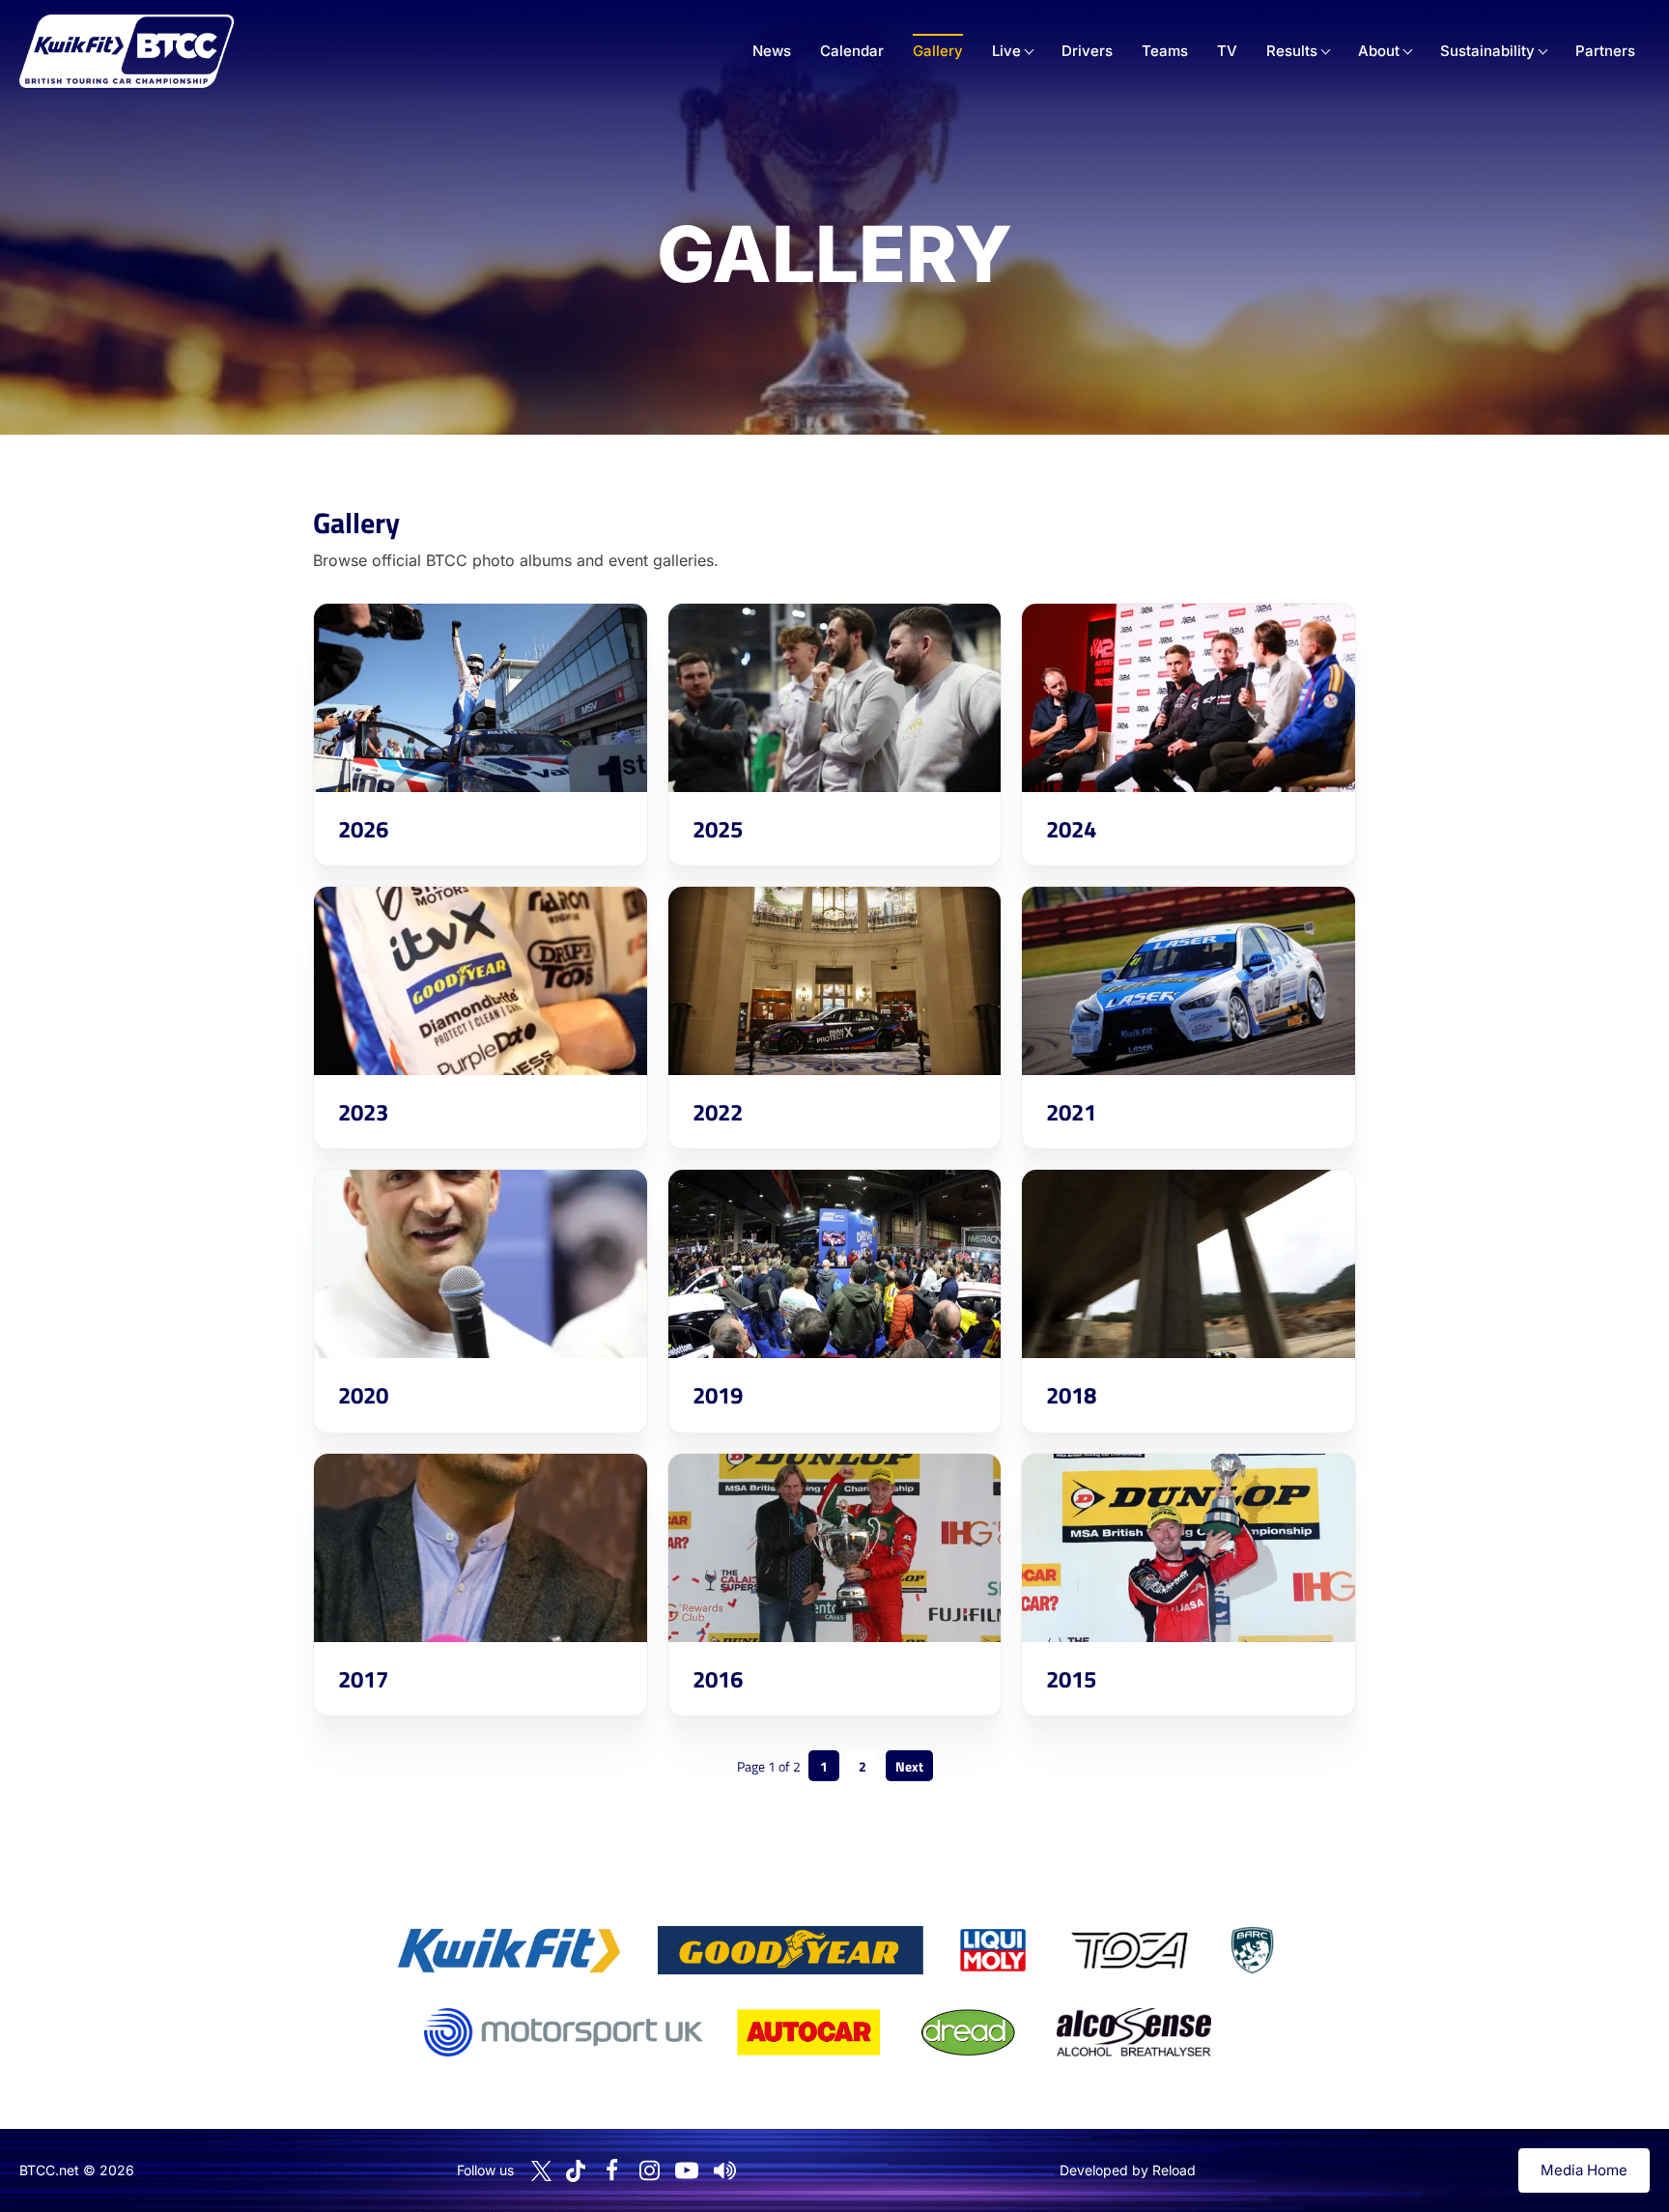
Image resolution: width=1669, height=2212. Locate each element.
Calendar (852, 51)
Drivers (1087, 51)
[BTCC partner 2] (791, 1950)
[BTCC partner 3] (993, 1950)
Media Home (1584, 2170)
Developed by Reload (1128, 2170)
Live (1006, 51)
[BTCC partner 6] (564, 2032)
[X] (541, 2171)
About (1379, 51)
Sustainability (1487, 51)
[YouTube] (687, 2170)
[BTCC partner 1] (509, 1950)
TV (1227, 51)
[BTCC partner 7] (808, 2032)
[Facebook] (611, 2170)
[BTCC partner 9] (1134, 2032)
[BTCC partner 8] (968, 2032)
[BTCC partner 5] (1252, 1950)
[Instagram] (649, 2170)
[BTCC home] (127, 51)
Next (909, 1766)
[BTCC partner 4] (1130, 1950)
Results (1292, 51)
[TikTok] (576, 2171)
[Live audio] (724, 2170)
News (772, 51)
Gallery (938, 51)
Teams (1165, 51)
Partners (1605, 51)
